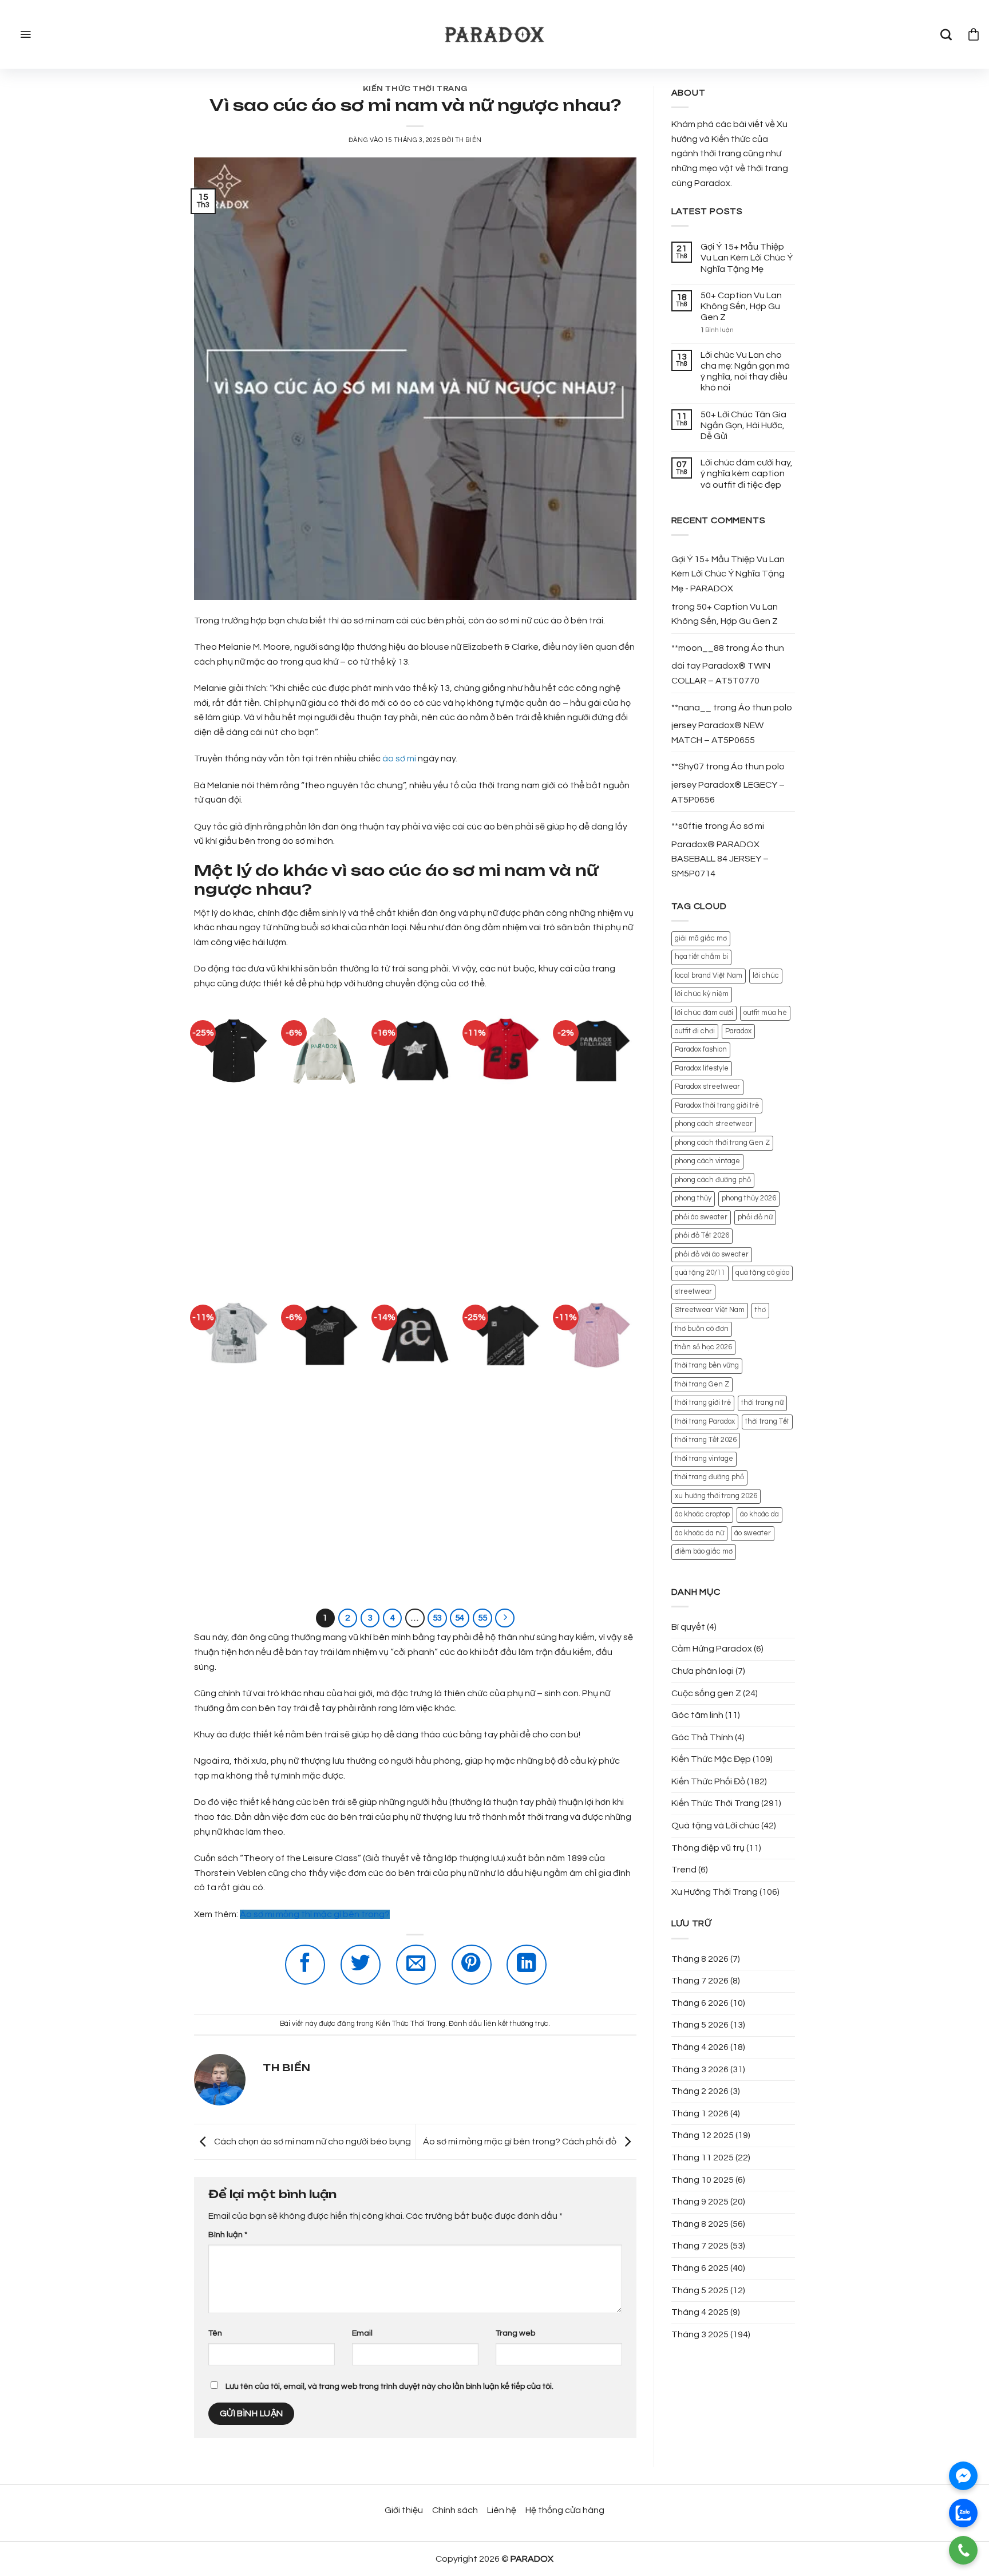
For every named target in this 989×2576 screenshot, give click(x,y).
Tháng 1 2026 (700, 2113)
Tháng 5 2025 (700, 2290)
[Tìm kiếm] (946, 34)
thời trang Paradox (705, 1422)
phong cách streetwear (714, 1124)
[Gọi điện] (963, 2550)
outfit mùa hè (765, 1013)
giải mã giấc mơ (701, 939)
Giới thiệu (404, 2510)
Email (362, 2333)
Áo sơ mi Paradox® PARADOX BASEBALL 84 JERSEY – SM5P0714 (720, 850)
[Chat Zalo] (963, 2513)
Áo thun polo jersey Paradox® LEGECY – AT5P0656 (728, 783)
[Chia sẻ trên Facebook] (305, 1965)
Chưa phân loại (703, 1671)
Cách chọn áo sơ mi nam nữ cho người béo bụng (312, 2142)
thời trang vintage (704, 1459)
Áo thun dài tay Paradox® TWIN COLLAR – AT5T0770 (728, 664)
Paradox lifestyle (702, 1068)
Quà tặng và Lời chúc (715, 1826)
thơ (760, 1310)
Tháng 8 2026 (700, 1959)
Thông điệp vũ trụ (708, 1848)
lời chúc (766, 976)
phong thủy (693, 1198)
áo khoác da (759, 1514)
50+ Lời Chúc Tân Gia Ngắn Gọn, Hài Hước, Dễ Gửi (743, 425)
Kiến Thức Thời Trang (415, 89)
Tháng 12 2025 (703, 2135)
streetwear (693, 1292)
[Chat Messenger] (963, 2476)
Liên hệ (502, 2510)
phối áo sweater (701, 1217)
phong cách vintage (707, 1161)
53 (437, 1618)
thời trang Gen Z (702, 1384)
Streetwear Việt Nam (710, 1310)
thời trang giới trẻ (703, 1403)
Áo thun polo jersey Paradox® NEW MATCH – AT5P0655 (732, 724)
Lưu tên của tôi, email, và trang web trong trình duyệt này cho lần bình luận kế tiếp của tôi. (389, 2386)
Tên (215, 2333)
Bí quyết (688, 1627)
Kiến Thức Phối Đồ (708, 1781)
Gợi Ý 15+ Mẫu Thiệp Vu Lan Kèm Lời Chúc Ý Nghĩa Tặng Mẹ (747, 258)
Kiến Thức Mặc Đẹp (711, 1759)
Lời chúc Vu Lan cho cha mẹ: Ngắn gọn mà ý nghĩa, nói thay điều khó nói (745, 372)
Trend (684, 1870)
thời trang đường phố (709, 1477)
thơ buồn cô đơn (702, 1329)
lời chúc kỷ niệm (702, 994)
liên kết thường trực (516, 2024)
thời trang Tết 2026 (706, 1440)
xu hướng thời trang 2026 (716, 1496)
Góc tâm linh (697, 1715)
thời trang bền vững (707, 1366)
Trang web (515, 2333)
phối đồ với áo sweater (712, 1255)
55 (482, 1618)
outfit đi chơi (695, 1031)
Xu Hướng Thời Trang (715, 1892)
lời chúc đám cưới (704, 1013)
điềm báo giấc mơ (704, 1552)
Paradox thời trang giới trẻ (717, 1106)
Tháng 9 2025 (700, 2202)
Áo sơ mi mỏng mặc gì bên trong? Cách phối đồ (521, 2142)
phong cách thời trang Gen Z (722, 1143)
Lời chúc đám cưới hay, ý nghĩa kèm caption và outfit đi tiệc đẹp (747, 473)
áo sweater (753, 1533)
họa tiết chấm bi (701, 957)
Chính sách (455, 2510)
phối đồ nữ (755, 1217)
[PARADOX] (494, 35)
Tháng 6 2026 (700, 2003)
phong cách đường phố (713, 1180)
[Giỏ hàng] (974, 34)
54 (460, 1618)
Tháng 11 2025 (703, 2158)
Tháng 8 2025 (700, 2224)
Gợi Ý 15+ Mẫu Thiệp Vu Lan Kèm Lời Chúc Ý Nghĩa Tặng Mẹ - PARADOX (728, 574)
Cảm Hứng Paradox (712, 1649)
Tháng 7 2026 (700, 1981)
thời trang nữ (762, 1403)
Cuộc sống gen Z (706, 1693)
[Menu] (24, 34)
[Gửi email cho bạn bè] (416, 1965)
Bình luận (228, 2235)
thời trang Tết (767, 1422)
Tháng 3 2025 (700, 2334)
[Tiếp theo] (505, 1618)
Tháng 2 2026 (700, 2091)
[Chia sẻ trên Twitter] (361, 1965)
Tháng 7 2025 (700, 2246)
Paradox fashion (701, 1050)
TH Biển (468, 140)
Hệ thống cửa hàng (565, 2510)
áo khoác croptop (702, 1514)
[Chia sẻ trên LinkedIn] (527, 1965)
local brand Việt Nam (709, 976)
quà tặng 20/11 (700, 1273)
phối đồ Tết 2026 (702, 1236)
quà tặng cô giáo (762, 1273)
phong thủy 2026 (749, 1198)
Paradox (738, 1031)
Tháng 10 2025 (703, 2180)
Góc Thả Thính (702, 1737)
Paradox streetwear (707, 1087)
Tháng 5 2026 (700, 2025)
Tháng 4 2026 (700, 2047)
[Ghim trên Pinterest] (472, 1965)
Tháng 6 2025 (700, 2268)
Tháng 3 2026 (700, 2069)
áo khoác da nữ (699, 1533)
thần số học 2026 (703, 1347)
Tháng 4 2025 (700, 2312)
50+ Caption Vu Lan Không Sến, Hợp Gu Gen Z (741, 306)
